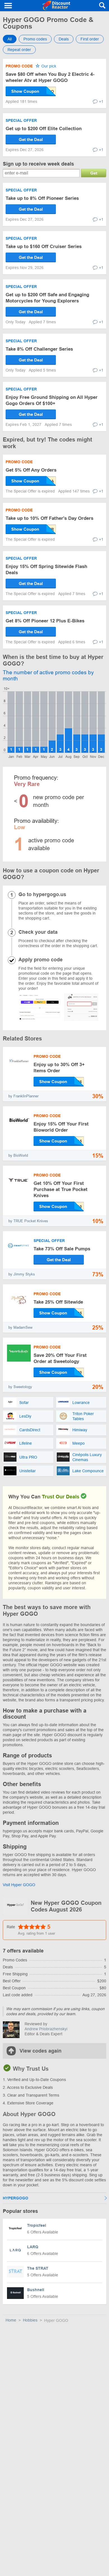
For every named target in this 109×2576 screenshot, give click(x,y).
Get (94, 173)
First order (90, 39)
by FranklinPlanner (23, 1096)
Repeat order (19, 50)
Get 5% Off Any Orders (31, 470)
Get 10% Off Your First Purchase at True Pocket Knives (61, 1189)
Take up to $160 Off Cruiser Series (44, 247)
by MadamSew (20, 1327)
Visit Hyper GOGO (19, 1885)
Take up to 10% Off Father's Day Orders (49, 518)
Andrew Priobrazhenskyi (46, 2029)
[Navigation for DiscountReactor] (8, 6)
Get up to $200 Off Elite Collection (44, 129)
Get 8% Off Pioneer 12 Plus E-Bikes (45, 621)
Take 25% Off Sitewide (58, 1302)
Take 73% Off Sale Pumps (62, 1249)
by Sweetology (20, 1387)
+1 (101, 101)
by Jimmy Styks (22, 1274)
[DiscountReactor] (56, 6)
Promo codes (35, 39)
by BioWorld (18, 1155)
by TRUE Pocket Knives (28, 1221)
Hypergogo (16, 2198)
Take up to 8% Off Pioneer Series (42, 198)
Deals (64, 39)
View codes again (41, 2051)
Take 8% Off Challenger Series (39, 349)
